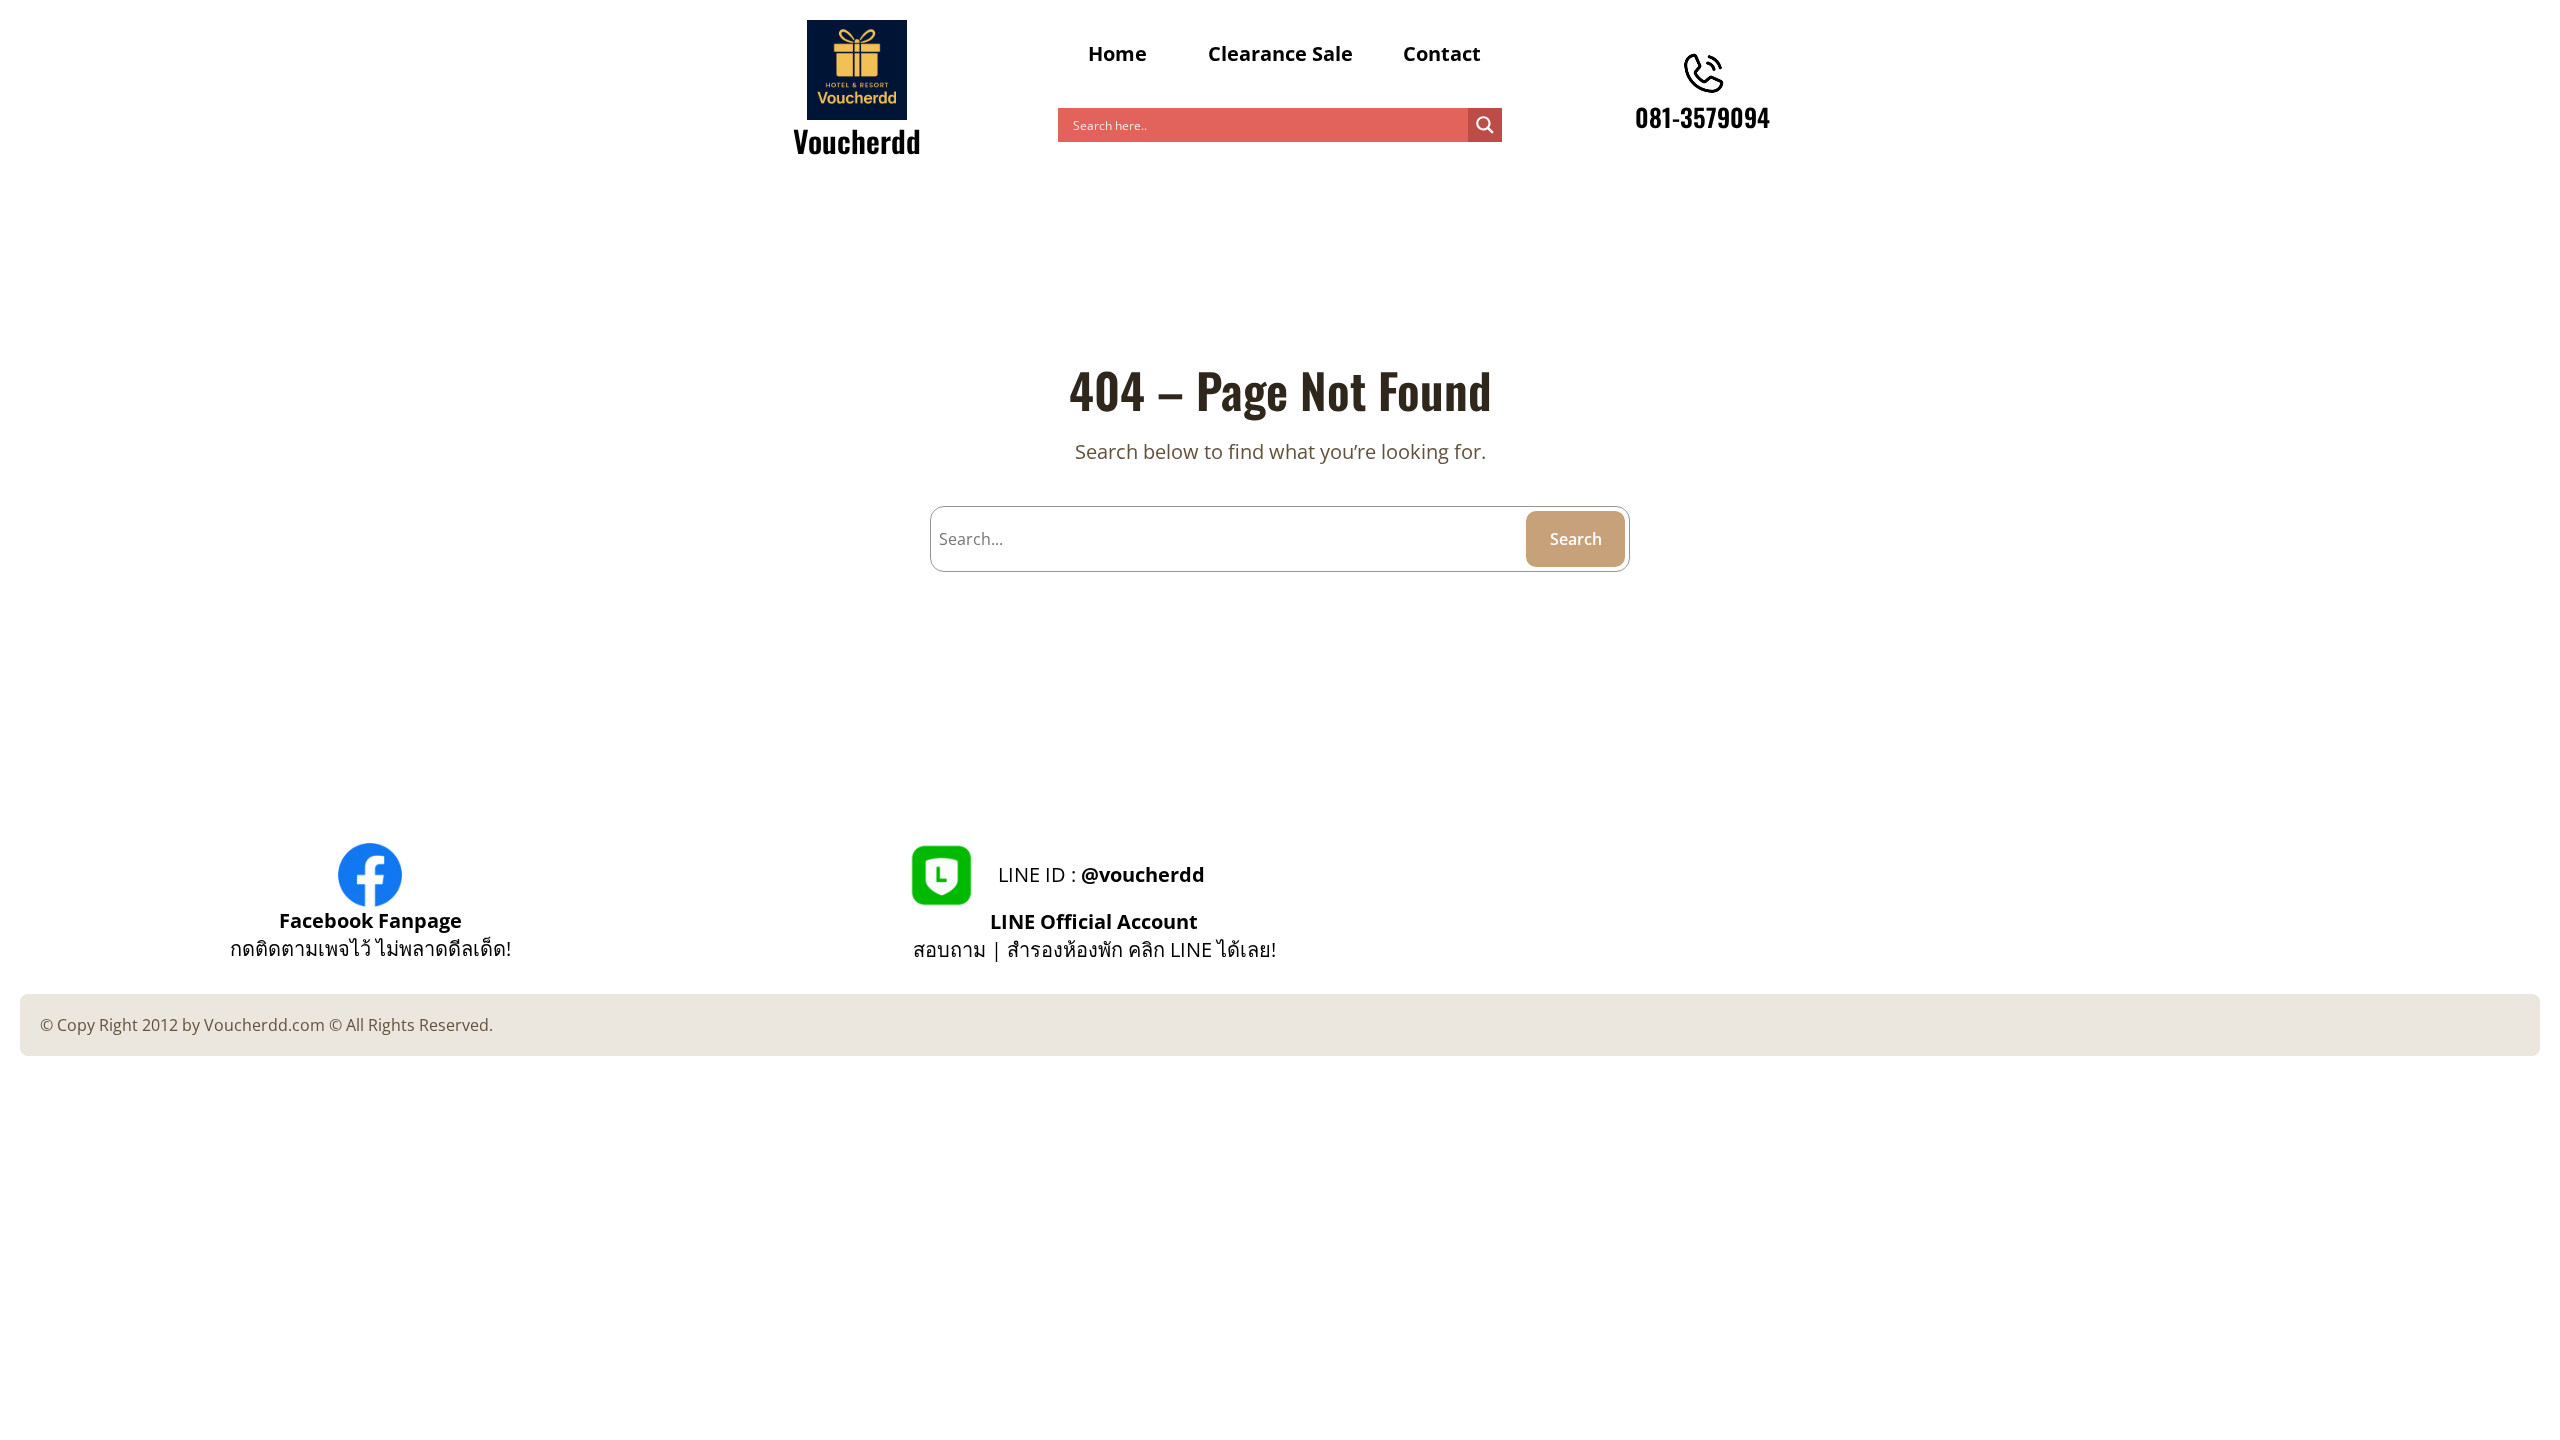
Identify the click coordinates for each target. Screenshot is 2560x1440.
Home (1117, 53)
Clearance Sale (1280, 53)
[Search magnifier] (1485, 125)
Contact (1442, 53)
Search (1576, 539)
